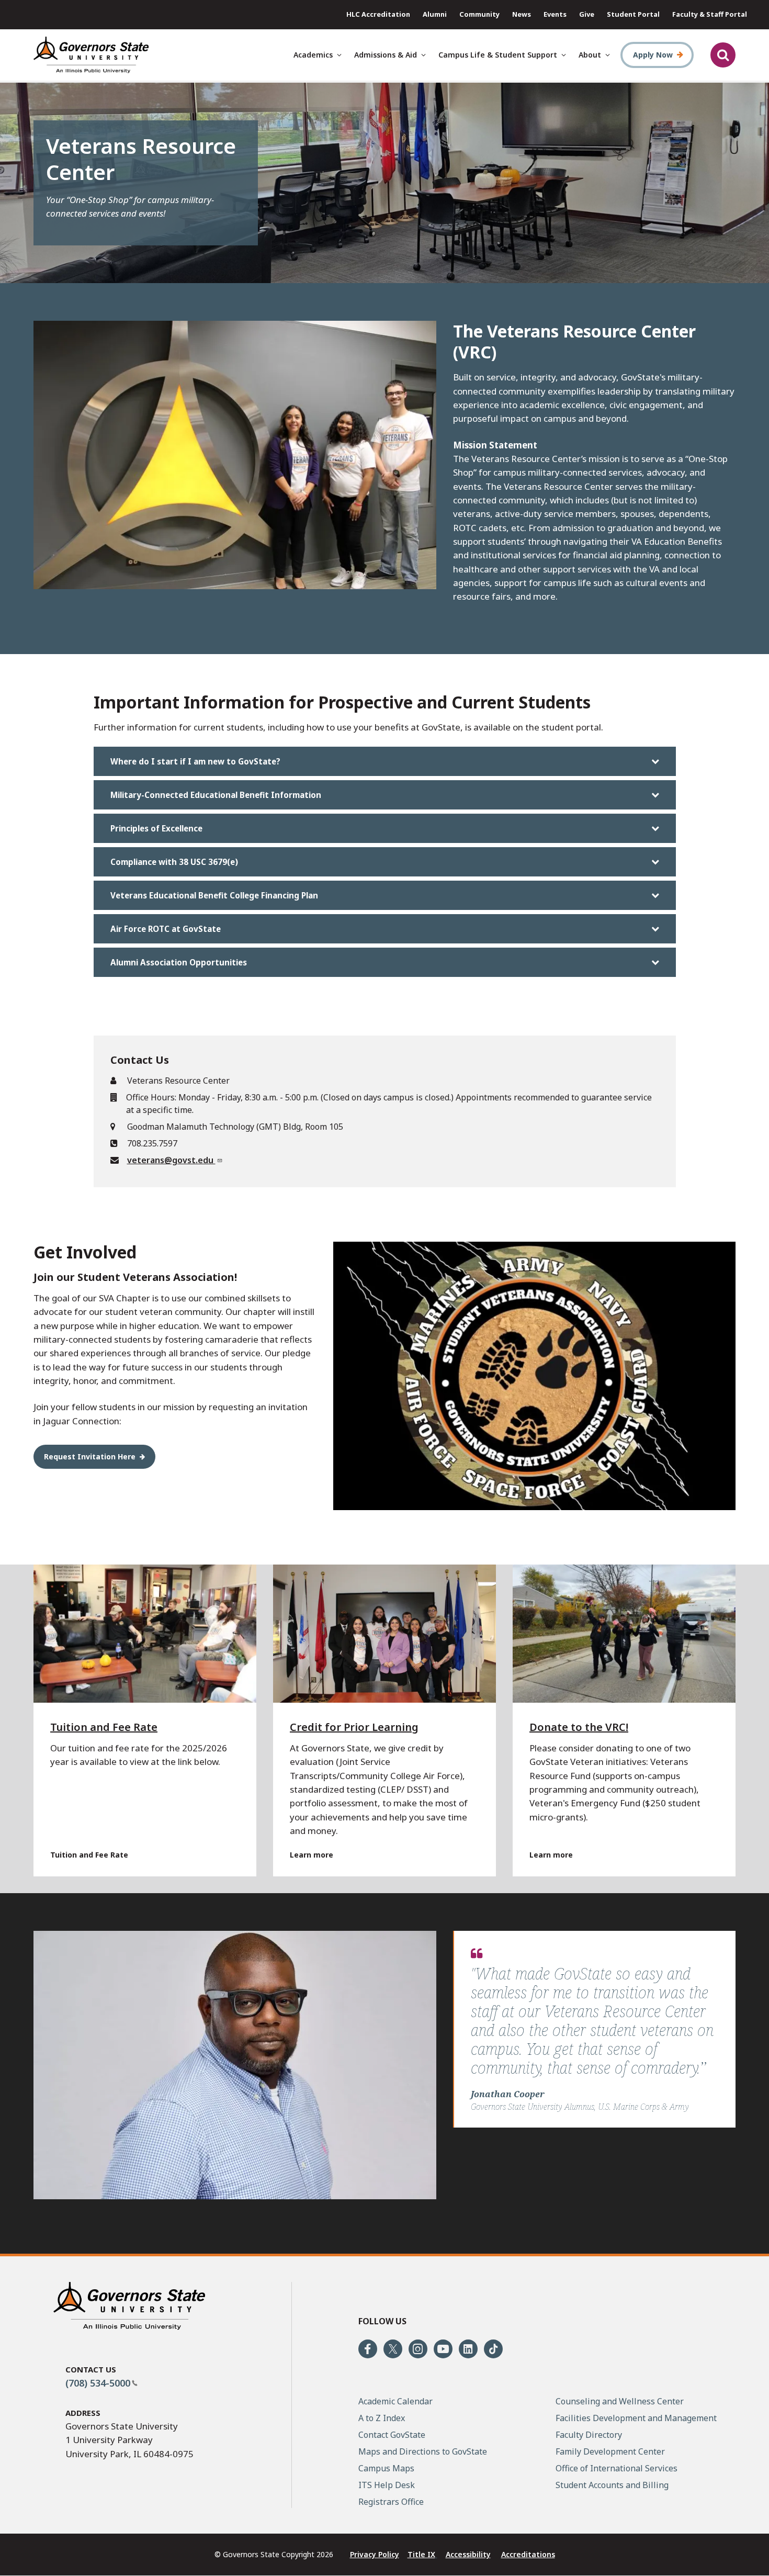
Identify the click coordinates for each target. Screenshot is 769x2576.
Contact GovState (392, 2435)
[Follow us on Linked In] (468, 2349)
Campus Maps (386, 2468)
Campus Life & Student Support (498, 55)
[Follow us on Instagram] (418, 2349)
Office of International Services (617, 2468)
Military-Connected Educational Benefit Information (216, 795)
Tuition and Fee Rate (104, 1727)
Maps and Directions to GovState (423, 2451)
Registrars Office (391, 2502)
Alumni (435, 14)
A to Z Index (382, 2418)
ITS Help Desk (387, 2485)
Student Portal (633, 14)
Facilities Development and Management (636, 2418)
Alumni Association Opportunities (179, 962)
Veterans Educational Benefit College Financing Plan (214, 895)
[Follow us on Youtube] (443, 2349)
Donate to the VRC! (579, 1727)
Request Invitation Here (90, 1456)
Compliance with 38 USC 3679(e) (174, 862)
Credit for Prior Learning (354, 1727)
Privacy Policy (375, 2554)
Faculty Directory (589, 2435)
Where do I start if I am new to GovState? (195, 761)
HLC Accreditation (378, 14)
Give (587, 14)
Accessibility (468, 2554)
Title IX (421, 2554)
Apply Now (653, 55)
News (522, 14)
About (590, 55)
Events (555, 14)
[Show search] (723, 55)
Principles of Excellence (156, 828)
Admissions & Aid (386, 55)
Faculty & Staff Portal (710, 14)
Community (479, 14)
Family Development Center (610, 2451)
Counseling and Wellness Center (620, 2401)
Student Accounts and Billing (612, 2485)
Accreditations (528, 2554)
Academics (313, 55)
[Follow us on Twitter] (393, 2349)
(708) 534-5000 (98, 2383)
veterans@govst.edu (171, 1160)
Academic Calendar (395, 2401)
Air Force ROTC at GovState (166, 929)
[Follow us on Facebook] (368, 2349)
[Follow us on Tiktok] (493, 2349)
